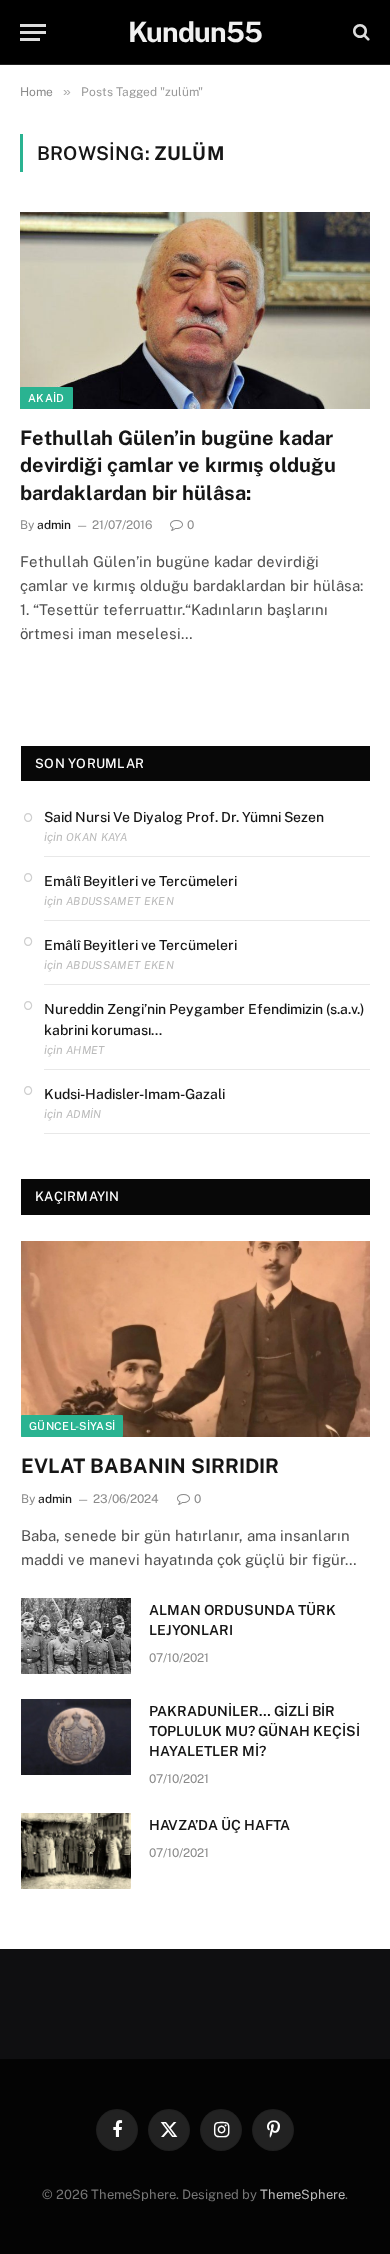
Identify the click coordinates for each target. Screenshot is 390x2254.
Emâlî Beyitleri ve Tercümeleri (140, 881)
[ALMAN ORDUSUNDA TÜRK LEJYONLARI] (76, 1636)
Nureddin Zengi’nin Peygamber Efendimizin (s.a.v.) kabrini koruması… (204, 1019)
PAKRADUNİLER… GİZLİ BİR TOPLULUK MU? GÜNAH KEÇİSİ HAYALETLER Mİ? (254, 1731)
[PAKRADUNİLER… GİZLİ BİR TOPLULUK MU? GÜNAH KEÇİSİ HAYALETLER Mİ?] (76, 1737)
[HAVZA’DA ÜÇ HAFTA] (76, 1851)
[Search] (359, 32)
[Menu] (33, 32)
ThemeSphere (302, 2194)
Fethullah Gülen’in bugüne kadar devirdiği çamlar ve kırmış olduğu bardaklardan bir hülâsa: (178, 465)
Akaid (46, 398)
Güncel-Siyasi (72, 1426)
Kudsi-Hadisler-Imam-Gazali (134, 1094)
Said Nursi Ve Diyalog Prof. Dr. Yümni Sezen (184, 817)
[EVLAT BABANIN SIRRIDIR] (195, 1339)
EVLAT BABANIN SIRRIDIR (150, 1466)
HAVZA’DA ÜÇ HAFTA (219, 1825)
